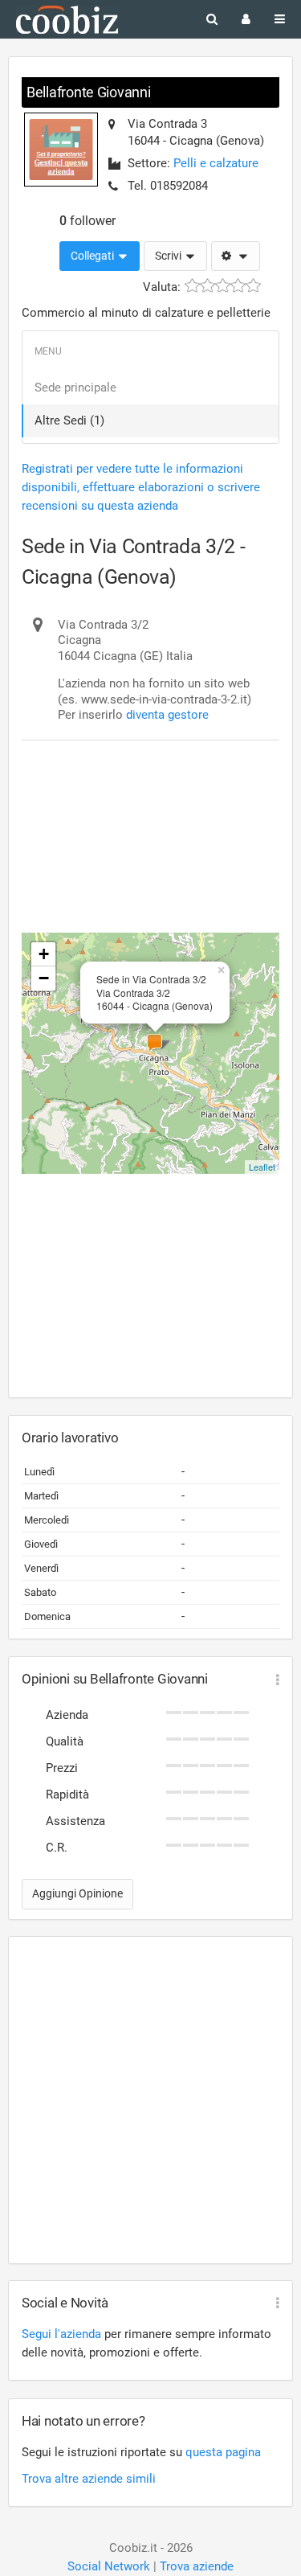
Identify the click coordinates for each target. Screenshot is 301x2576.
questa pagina (223, 2452)
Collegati (94, 256)
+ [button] (44, 954)
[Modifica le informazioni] (236, 256)
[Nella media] (223, 286)
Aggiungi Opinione (77, 1893)
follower (87, 221)
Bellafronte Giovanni (89, 92)
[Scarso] (207, 286)
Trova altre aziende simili (89, 2479)
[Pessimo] (192, 286)
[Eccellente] (253, 286)
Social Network (109, 2566)
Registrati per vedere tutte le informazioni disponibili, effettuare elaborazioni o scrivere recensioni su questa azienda (141, 487)
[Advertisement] (150, 800)
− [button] (44, 978)
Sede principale (75, 388)
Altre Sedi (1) (69, 420)
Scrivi (169, 256)
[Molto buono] (238, 286)
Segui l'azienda (61, 2334)
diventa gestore (167, 715)
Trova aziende (197, 2566)
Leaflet (262, 1167)
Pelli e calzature (216, 163)
